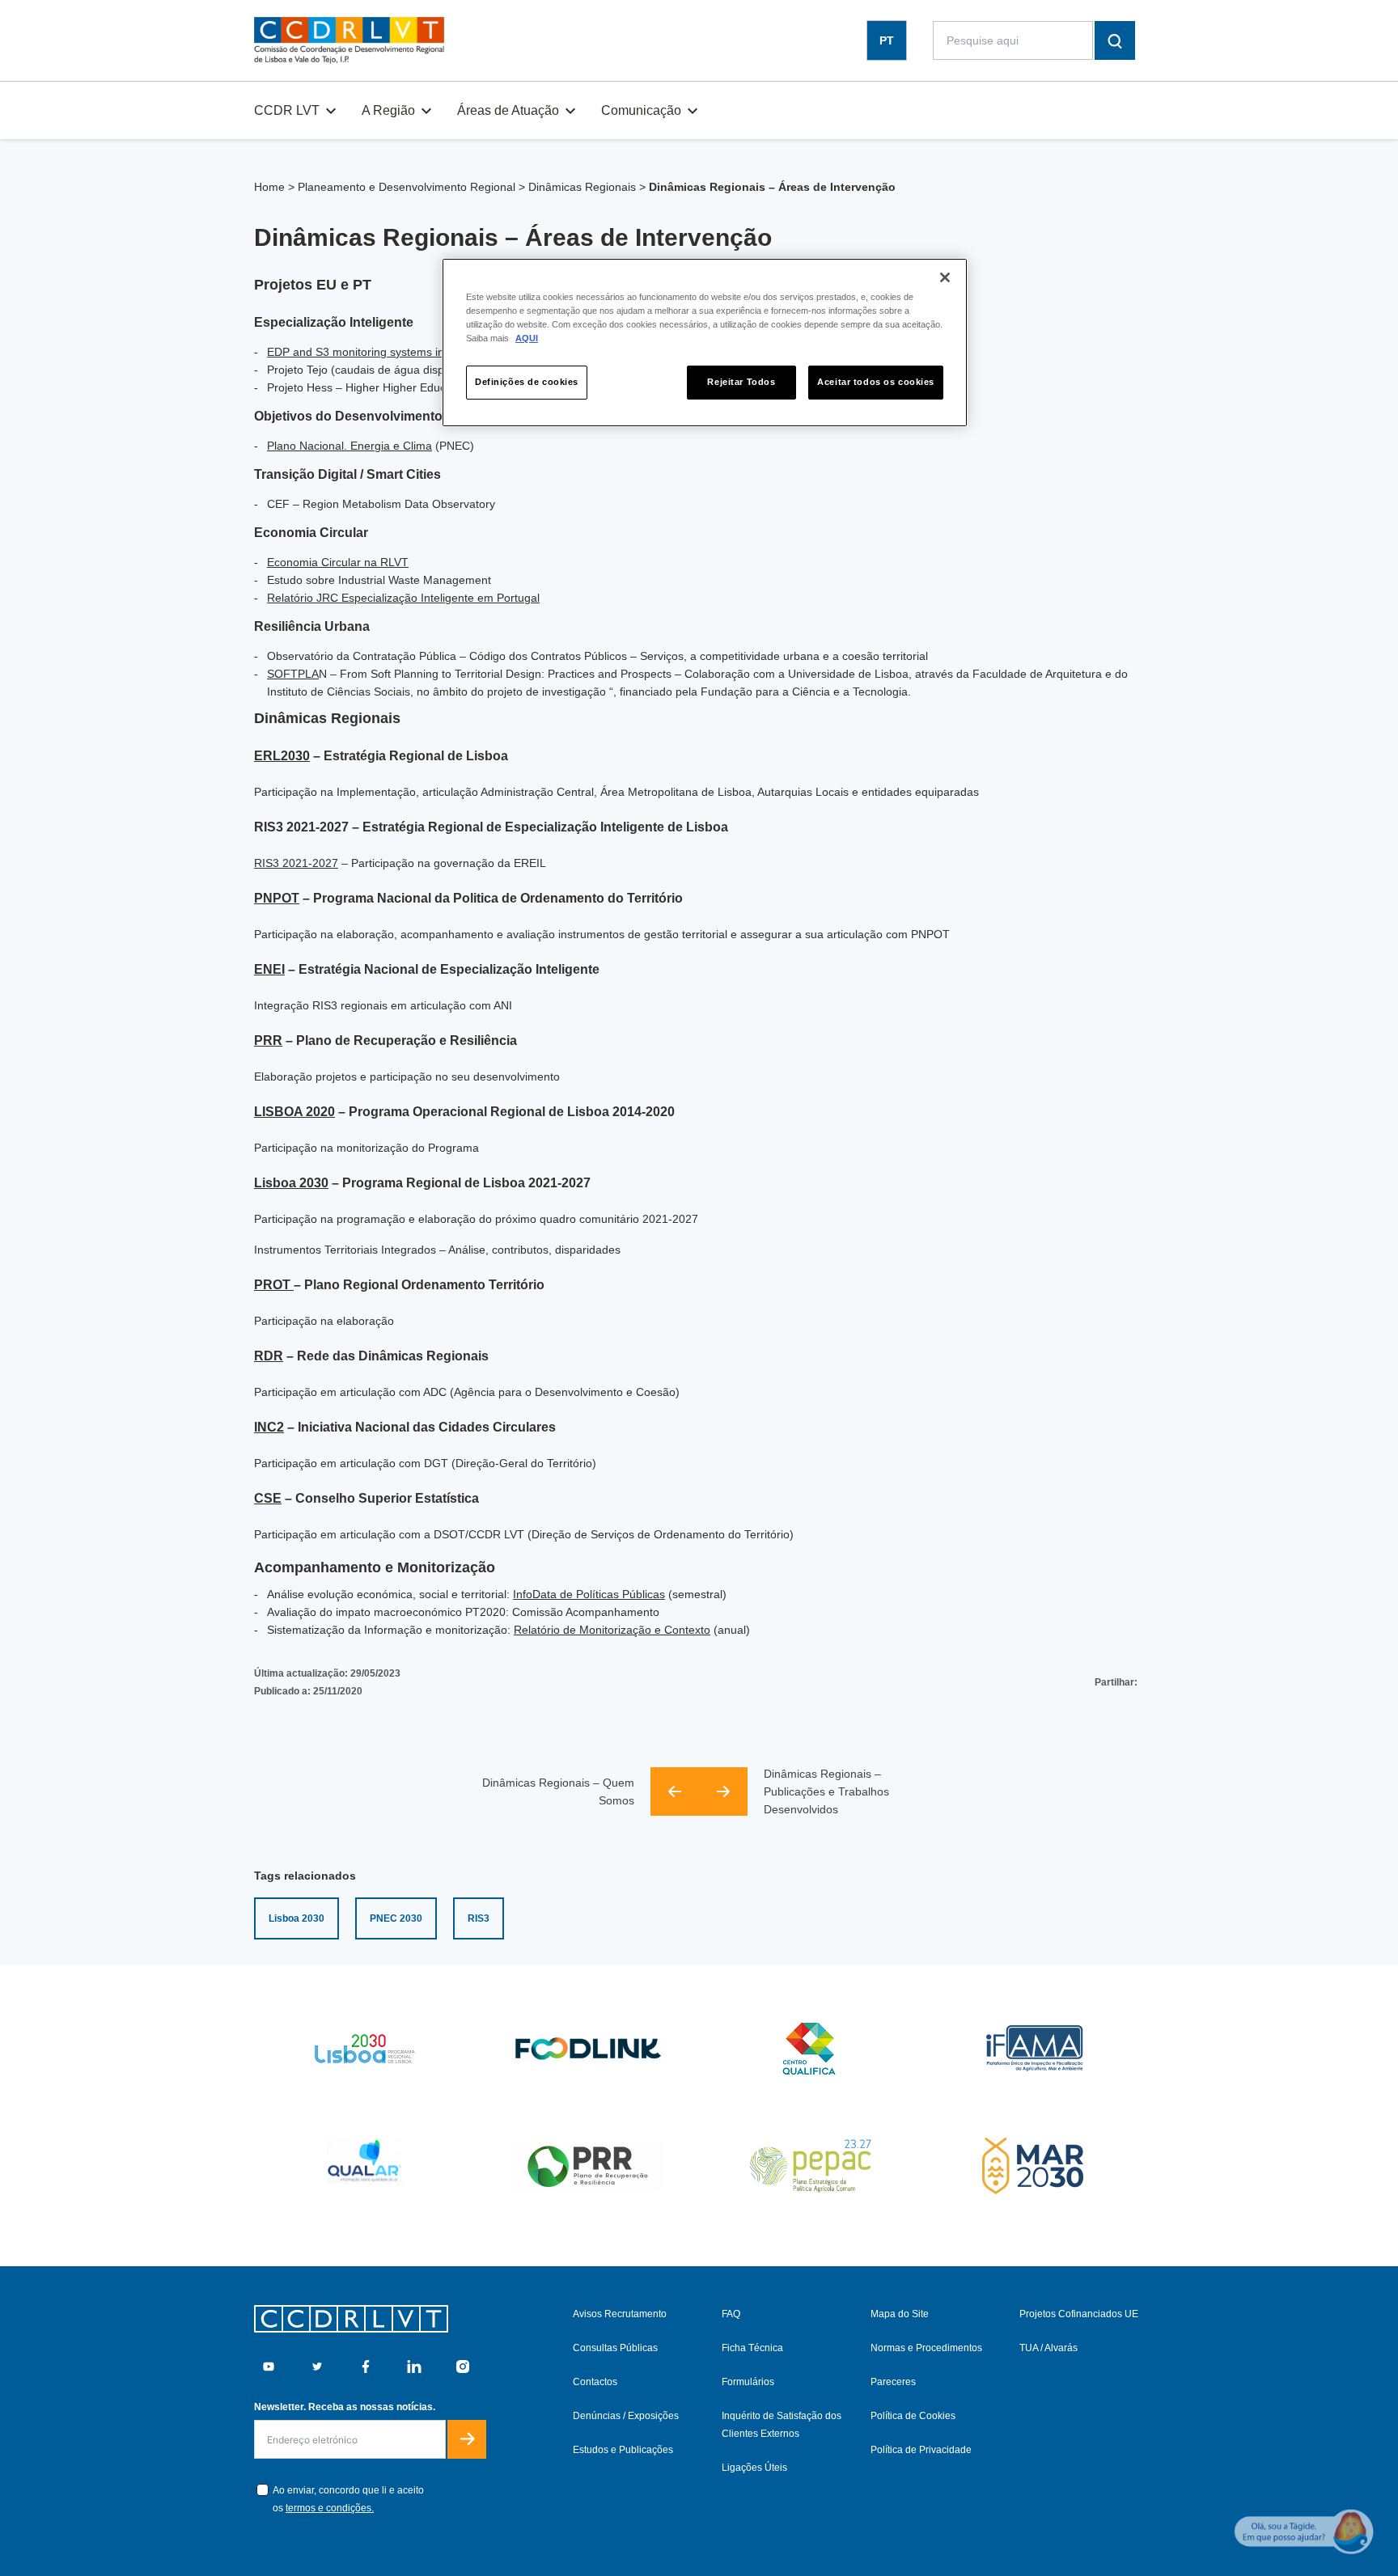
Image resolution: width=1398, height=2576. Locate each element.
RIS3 (479, 1918)
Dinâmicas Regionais (582, 187)
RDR (269, 1356)
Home (269, 187)
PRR (268, 1041)
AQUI (527, 338)
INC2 (269, 1427)
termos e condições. (330, 2508)
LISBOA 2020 (294, 1112)
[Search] (1115, 40)
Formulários (748, 2382)
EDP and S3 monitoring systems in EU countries (390, 352)
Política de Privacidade (921, 2450)
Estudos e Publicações (623, 2450)
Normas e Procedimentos (926, 2348)
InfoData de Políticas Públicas (589, 1594)
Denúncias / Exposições (626, 2416)
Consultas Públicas (615, 2348)
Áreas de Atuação (508, 110)
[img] (349, 40)
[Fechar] (945, 277)
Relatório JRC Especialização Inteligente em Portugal (403, 598)
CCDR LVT (287, 110)
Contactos (595, 2382)
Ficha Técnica (752, 2348)
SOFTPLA (293, 674)
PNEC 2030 (396, 1918)
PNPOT (277, 898)
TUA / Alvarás (1048, 2348)
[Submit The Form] (467, 2439)
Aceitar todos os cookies (876, 382)
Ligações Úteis (754, 2468)
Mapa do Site (900, 2314)
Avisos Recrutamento (620, 2314)
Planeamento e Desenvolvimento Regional (407, 187)
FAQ (731, 2314)
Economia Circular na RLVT (338, 562)
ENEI (269, 969)
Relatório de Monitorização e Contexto (612, 1630)
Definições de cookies (527, 382)
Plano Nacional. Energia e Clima (349, 446)
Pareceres (893, 2382)
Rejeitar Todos (741, 382)
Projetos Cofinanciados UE (1079, 2314)
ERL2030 (282, 756)
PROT (274, 1285)
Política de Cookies (913, 2416)
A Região (388, 110)
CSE (268, 1498)
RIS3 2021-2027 (296, 863)
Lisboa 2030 (291, 1183)
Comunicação (641, 110)
